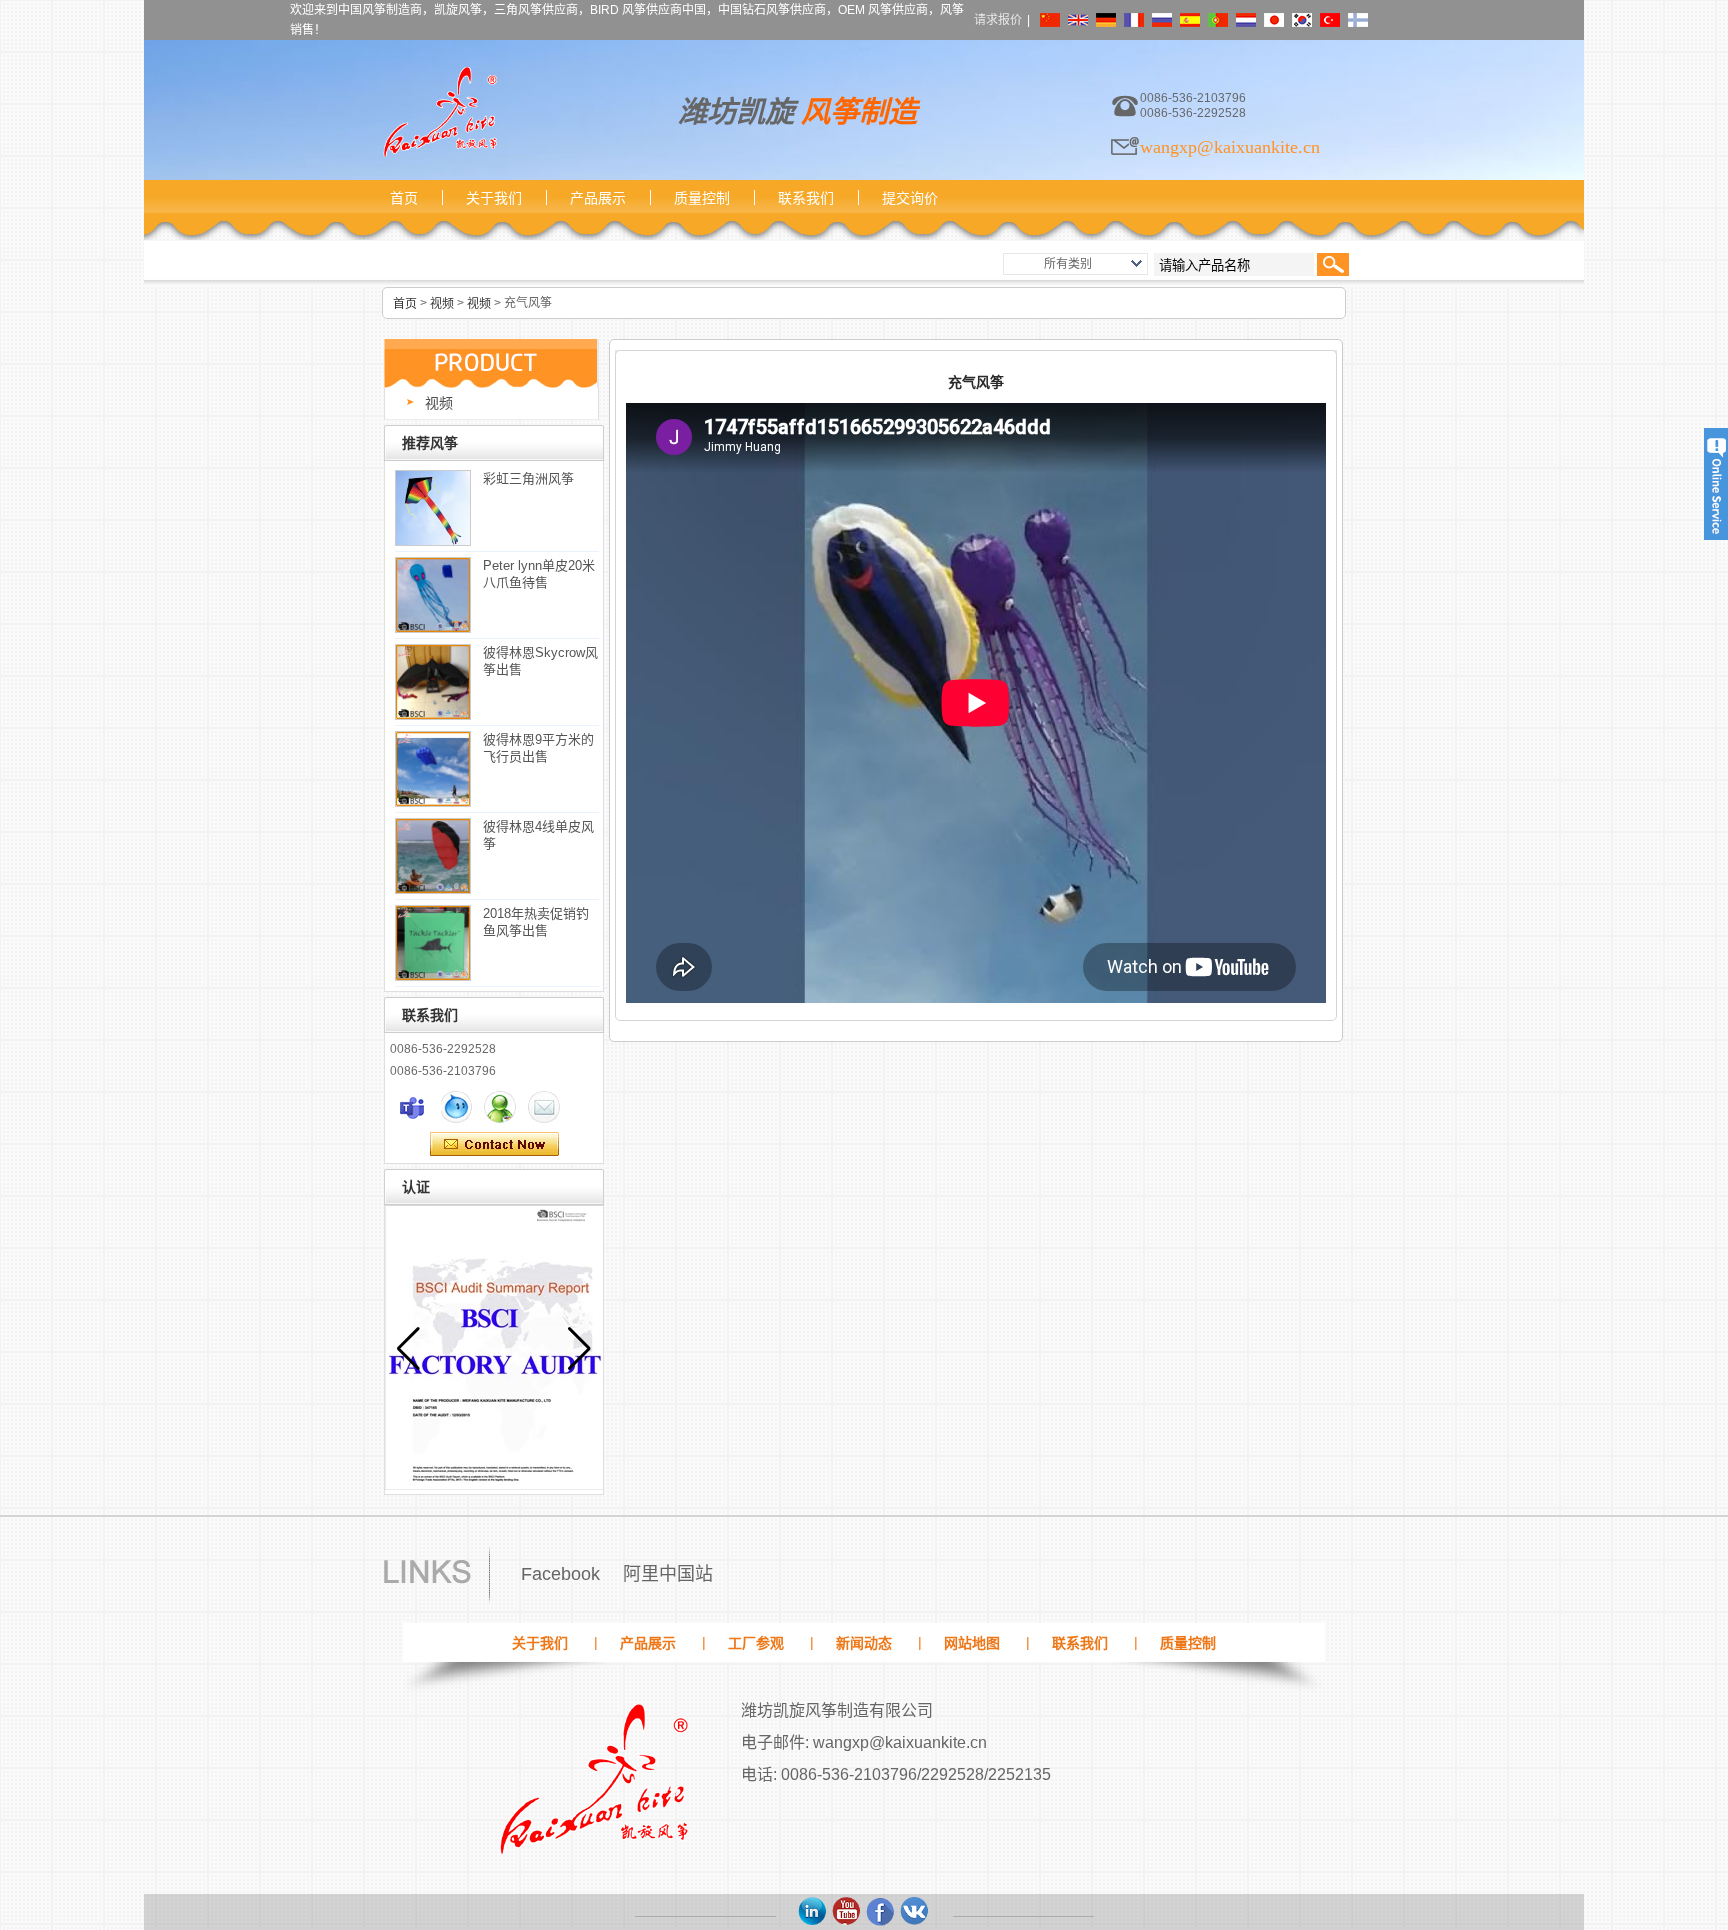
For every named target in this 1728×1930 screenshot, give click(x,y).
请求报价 (998, 20)
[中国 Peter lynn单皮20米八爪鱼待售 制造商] (433, 595)
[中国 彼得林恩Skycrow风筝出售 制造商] (433, 682)
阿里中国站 (668, 1574)
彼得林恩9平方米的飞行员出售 (538, 748)
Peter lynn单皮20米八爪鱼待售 (539, 574)
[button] (579, 1349)
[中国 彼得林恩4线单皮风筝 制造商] (433, 856)
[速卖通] (915, 1912)
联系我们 (806, 198)
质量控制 (702, 198)
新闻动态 (864, 1643)
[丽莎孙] (412, 1107)
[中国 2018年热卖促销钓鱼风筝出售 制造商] (433, 943)
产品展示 (598, 198)
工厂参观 (756, 1643)
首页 (404, 198)
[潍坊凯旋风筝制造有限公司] (439, 112)
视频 (442, 304)
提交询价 (910, 198)
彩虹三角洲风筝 (528, 478)
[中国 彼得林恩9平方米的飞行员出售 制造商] (433, 769)
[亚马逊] (813, 1912)
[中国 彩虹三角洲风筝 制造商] (433, 508)
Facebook (560, 1574)
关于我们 (494, 198)
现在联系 (494, 1145)
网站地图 (972, 1643)
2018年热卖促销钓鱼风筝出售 (536, 922)
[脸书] (881, 1912)
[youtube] (847, 1912)
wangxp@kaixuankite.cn (1230, 147)
